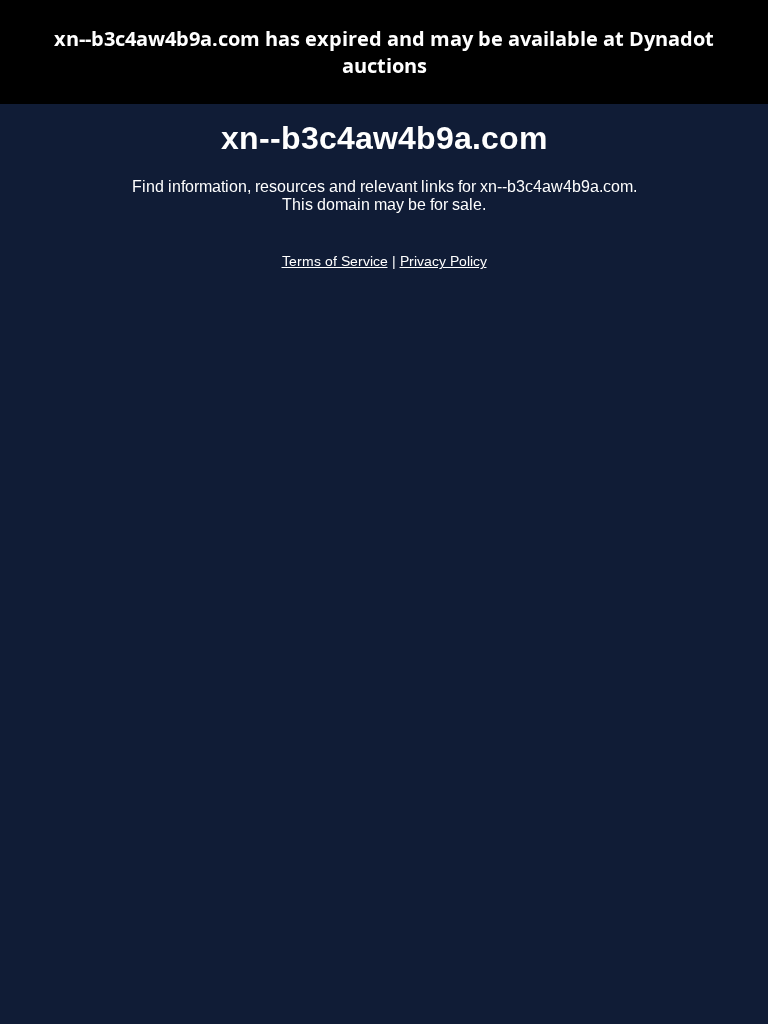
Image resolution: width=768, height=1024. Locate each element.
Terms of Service (335, 261)
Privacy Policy (443, 261)
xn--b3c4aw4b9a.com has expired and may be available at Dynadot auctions (384, 52)
